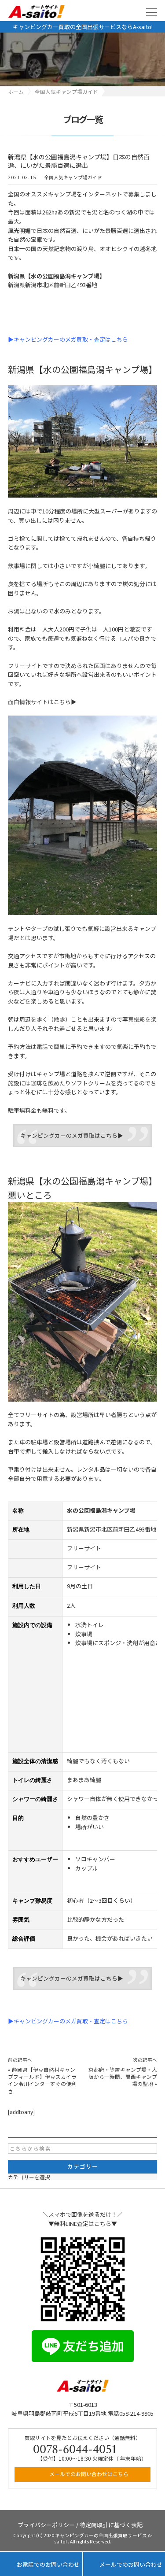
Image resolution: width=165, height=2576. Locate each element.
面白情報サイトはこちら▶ (42, 702)
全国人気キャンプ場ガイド (73, 177)
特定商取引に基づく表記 (111, 2524)
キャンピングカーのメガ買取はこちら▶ (72, 1135)
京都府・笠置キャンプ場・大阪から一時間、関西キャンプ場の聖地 (123, 2077)
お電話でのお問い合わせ (41, 2564)
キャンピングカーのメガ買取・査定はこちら (71, 339)
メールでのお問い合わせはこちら (88, 2474)
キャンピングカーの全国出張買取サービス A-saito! (103, 2539)
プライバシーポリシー (46, 2524)
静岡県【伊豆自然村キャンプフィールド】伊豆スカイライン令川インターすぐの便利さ (42, 2080)
